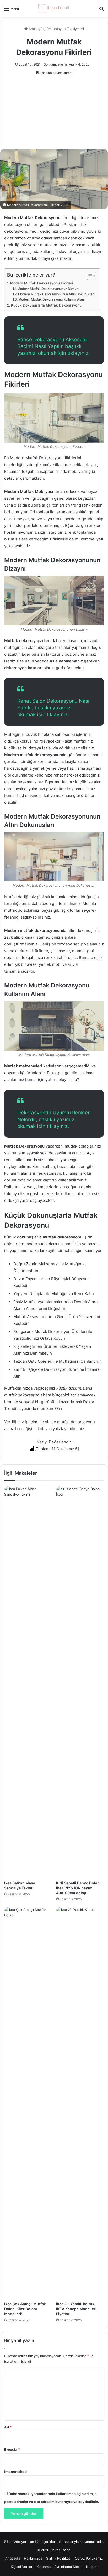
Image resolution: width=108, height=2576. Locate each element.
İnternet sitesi (16, 2472)
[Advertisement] (54, 110)
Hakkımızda (33, 2558)
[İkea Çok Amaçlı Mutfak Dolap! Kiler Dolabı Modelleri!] (28, 2103)
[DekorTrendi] (54, 8)
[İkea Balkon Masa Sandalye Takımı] (28, 1682)
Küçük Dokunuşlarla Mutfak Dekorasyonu (46, 305)
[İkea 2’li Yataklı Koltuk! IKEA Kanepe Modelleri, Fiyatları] (80, 2103)
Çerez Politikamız (89, 2558)
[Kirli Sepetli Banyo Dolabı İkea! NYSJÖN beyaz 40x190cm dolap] (80, 1682)
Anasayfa (36, 29)
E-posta (12, 2449)
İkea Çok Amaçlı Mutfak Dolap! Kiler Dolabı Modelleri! (25, 2309)
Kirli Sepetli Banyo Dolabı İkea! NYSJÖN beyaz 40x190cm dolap (78, 1888)
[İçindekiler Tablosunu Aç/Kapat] (89, 276)
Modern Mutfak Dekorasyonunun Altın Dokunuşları (56, 294)
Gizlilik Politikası (59, 2558)
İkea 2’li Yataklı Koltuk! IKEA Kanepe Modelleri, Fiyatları (77, 2309)
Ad (8, 2427)
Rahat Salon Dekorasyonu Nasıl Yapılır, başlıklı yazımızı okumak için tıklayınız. (54, 708)
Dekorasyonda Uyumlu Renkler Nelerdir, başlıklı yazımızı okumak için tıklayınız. (53, 1119)
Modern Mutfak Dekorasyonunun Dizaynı (48, 289)
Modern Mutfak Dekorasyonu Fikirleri (42, 283)
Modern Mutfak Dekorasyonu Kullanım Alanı (51, 299)
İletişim (92, 2567)
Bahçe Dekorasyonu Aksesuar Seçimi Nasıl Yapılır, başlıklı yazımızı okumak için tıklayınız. (53, 346)
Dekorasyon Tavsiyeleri (65, 29)
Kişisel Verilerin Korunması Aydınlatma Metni (47, 2567)
